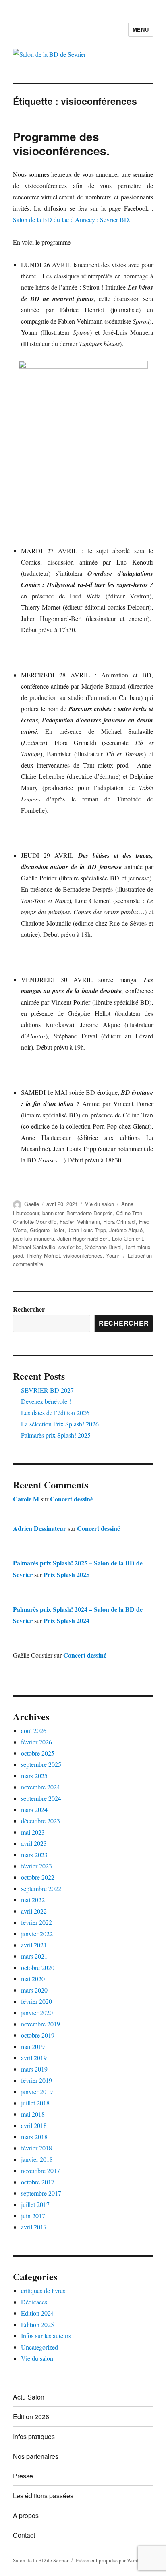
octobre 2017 (38, 2182)
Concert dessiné (72, 1499)
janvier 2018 (37, 2159)
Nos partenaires (36, 2456)
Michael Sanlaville (34, 1247)
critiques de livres (43, 2291)
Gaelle (32, 1204)
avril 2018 (34, 2125)
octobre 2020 (38, 1967)
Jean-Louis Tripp (87, 1230)
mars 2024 (34, 1809)
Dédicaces (34, 2302)
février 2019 (36, 2080)
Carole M (26, 1499)
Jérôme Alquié (126, 1230)
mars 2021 (34, 1956)
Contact (24, 2535)
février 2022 (36, 1922)
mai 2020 (33, 1979)
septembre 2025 (41, 1764)
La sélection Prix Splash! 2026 (60, 1424)
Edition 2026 (31, 2417)
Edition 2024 (37, 2313)
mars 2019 (34, 2069)
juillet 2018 (35, 2103)
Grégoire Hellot (47, 1230)
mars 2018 (34, 2137)
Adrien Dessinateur (39, 1528)
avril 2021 (34, 1945)
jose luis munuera (33, 1238)
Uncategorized (39, 2347)
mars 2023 (34, 1855)
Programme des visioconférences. (61, 143)
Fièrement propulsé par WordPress (113, 2560)
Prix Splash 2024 (66, 1620)
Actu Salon (29, 2397)
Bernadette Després (90, 1213)
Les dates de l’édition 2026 (55, 1413)
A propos (26, 2515)
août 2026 (34, 1730)
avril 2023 (34, 1843)
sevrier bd (70, 1247)
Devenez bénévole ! (46, 1401)
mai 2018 (33, 2114)
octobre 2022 (38, 1877)
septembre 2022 (41, 1888)
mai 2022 (33, 1900)
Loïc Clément (128, 1238)
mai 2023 (33, 1832)
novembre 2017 (40, 2170)
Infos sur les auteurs (46, 2336)
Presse (23, 2476)
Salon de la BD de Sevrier (41, 2560)
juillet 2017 (35, 2204)
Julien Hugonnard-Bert (83, 1238)
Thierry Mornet (43, 1255)
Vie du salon (100, 1204)
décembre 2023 (40, 1821)
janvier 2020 (37, 2012)
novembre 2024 (40, 1787)
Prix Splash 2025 (66, 1574)
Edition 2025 (37, 2324)
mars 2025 (34, 1776)
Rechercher (29, 1309)
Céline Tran (129, 1213)
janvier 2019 (37, 2091)
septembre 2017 (41, 2193)
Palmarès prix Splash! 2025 (56, 1435)
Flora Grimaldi (119, 1222)
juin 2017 (33, 2216)
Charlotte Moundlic (35, 1222)
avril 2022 (34, 1911)
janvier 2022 (37, 1934)
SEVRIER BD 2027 (47, 1390)
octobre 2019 (38, 2035)
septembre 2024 (41, 1798)
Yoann (113, 1255)
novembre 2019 (40, 2024)
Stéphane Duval (103, 1247)
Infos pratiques (34, 2436)
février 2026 (36, 1742)
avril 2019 (34, 2058)
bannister (53, 1213)
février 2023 (36, 1866)
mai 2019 (33, 2046)
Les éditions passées (43, 2496)
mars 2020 (34, 1990)
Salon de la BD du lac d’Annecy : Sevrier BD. (74, 219)
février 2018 (36, 2148)
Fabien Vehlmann (80, 1222)
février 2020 (36, 2001)
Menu (141, 30)
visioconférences (83, 1255)
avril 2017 (34, 2227)
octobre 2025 (38, 1753)
